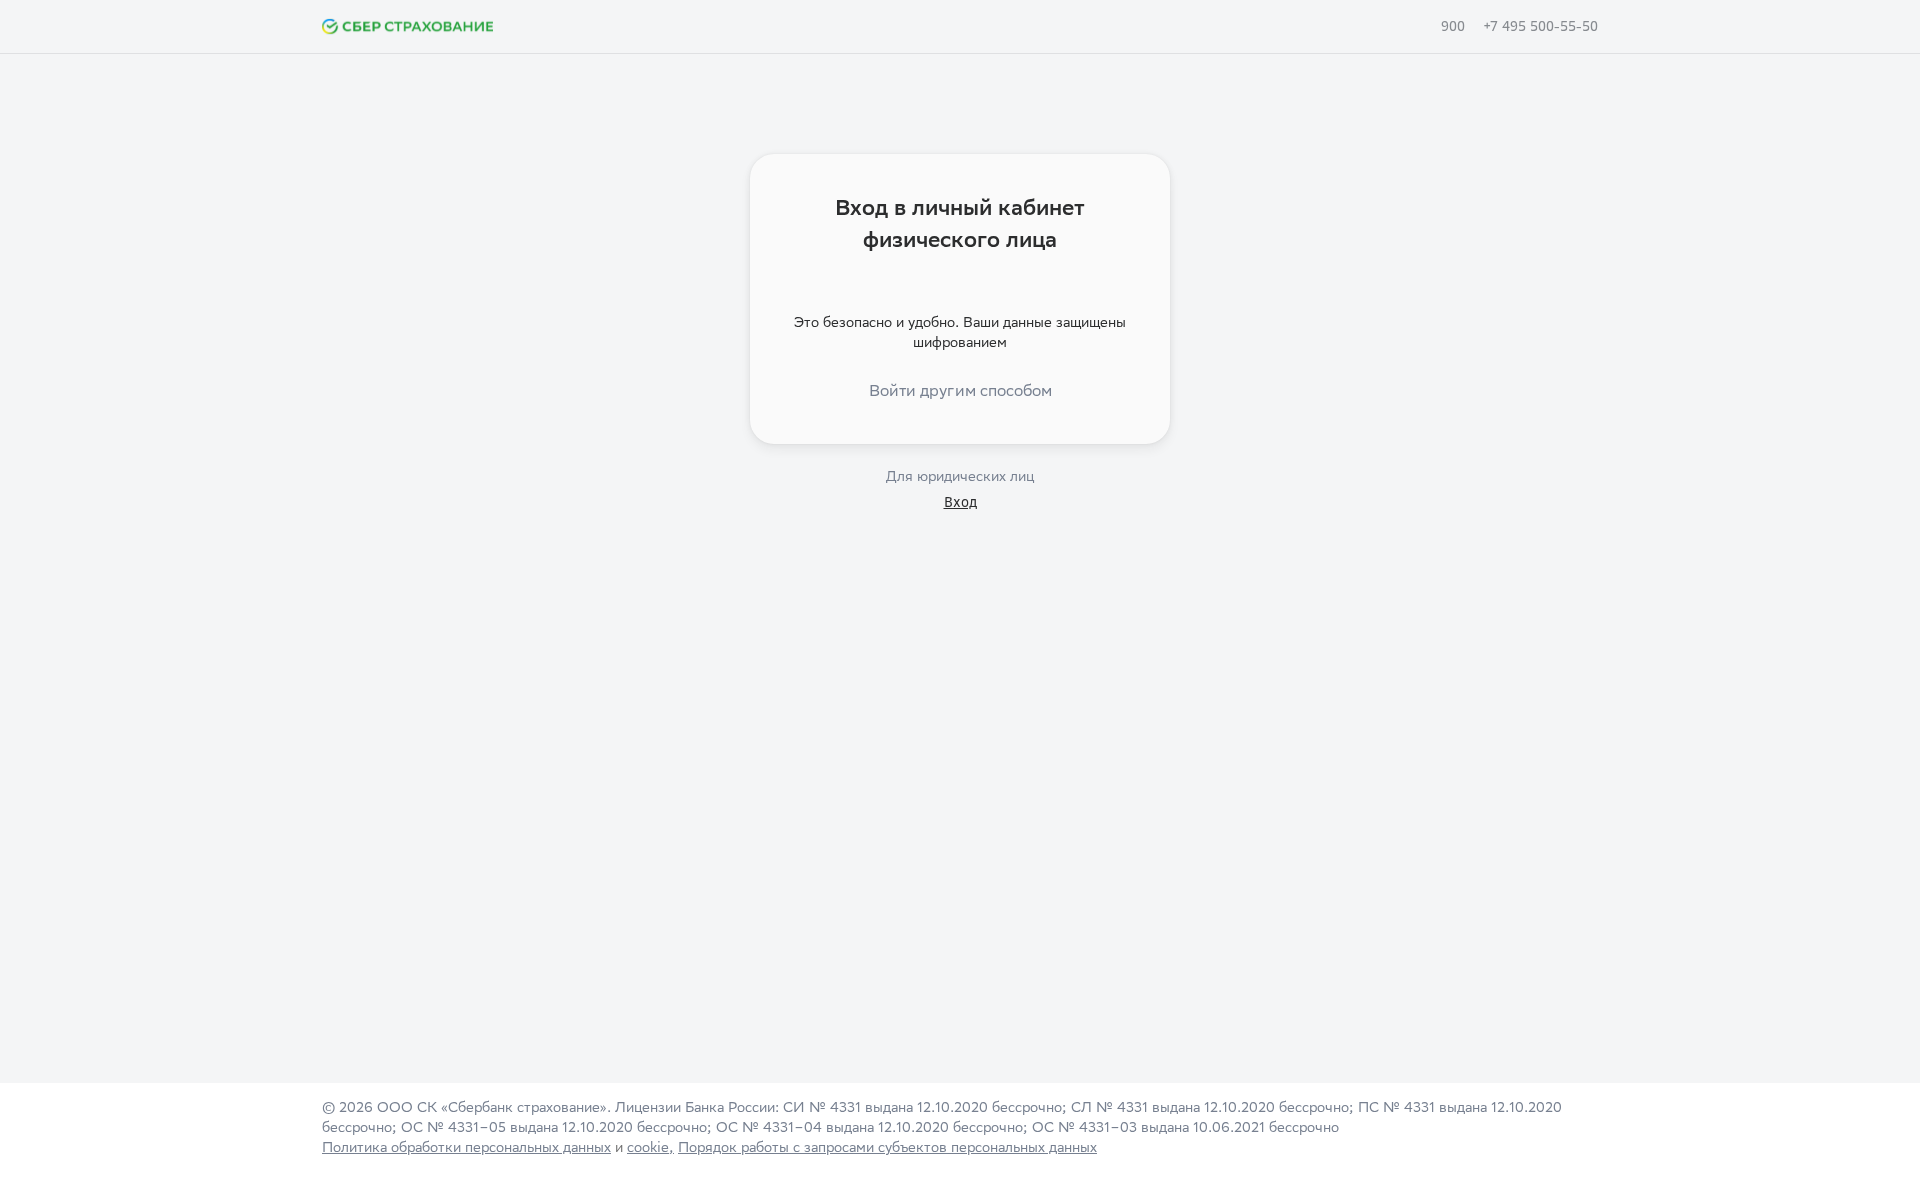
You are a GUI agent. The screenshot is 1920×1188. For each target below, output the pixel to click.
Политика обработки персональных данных (466, 1149)
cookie (648, 1149)
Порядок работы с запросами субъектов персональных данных (887, 1149)
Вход (960, 502)
